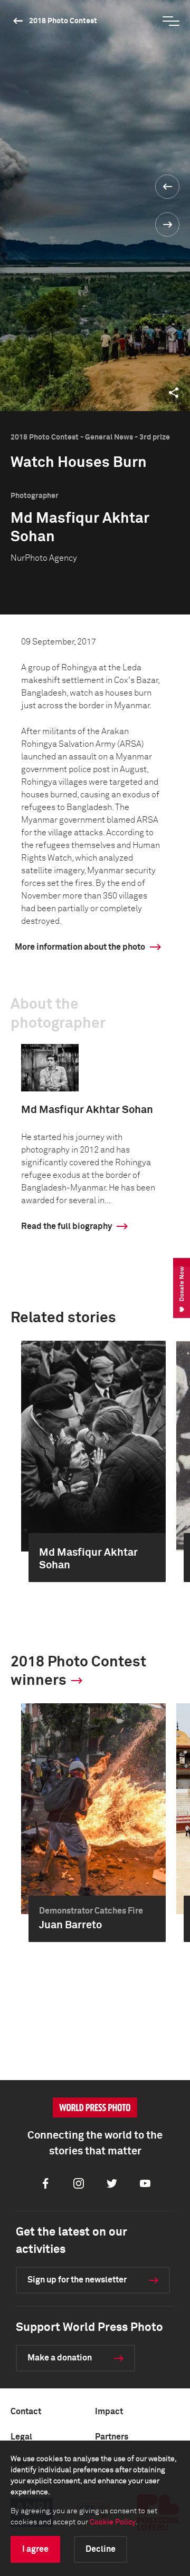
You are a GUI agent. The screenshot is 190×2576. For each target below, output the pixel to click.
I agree (35, 2549)
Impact (109, 2412)
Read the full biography (66, 1226)
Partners (112, 2437)
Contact (26, 2412)
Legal (21, 2437)
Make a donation (60, 2358)
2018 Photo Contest (63, 21)
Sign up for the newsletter (77, 2280)
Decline (101, 2549)
